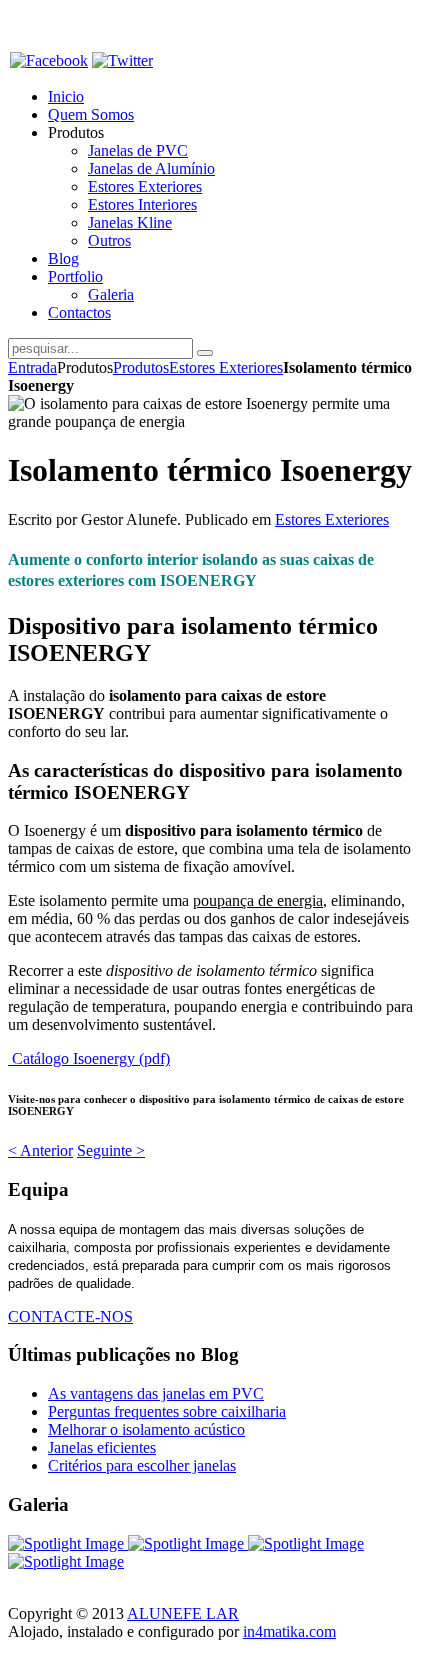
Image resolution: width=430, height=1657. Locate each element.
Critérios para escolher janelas (142, 1465)
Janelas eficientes (102, 1447)
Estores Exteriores (226, 367)
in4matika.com (289, 1631)
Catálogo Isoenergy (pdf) (89, 1058)
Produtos (141, 367)
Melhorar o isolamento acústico (146, 1429)
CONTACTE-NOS (70, 1316)
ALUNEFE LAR (183, 1613)
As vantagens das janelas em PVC (156, 1393)
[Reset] (205, 353)
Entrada (32, 367)
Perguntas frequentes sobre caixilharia (167, 1411)
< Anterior (40, 1150)
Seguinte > (111, 1150)
